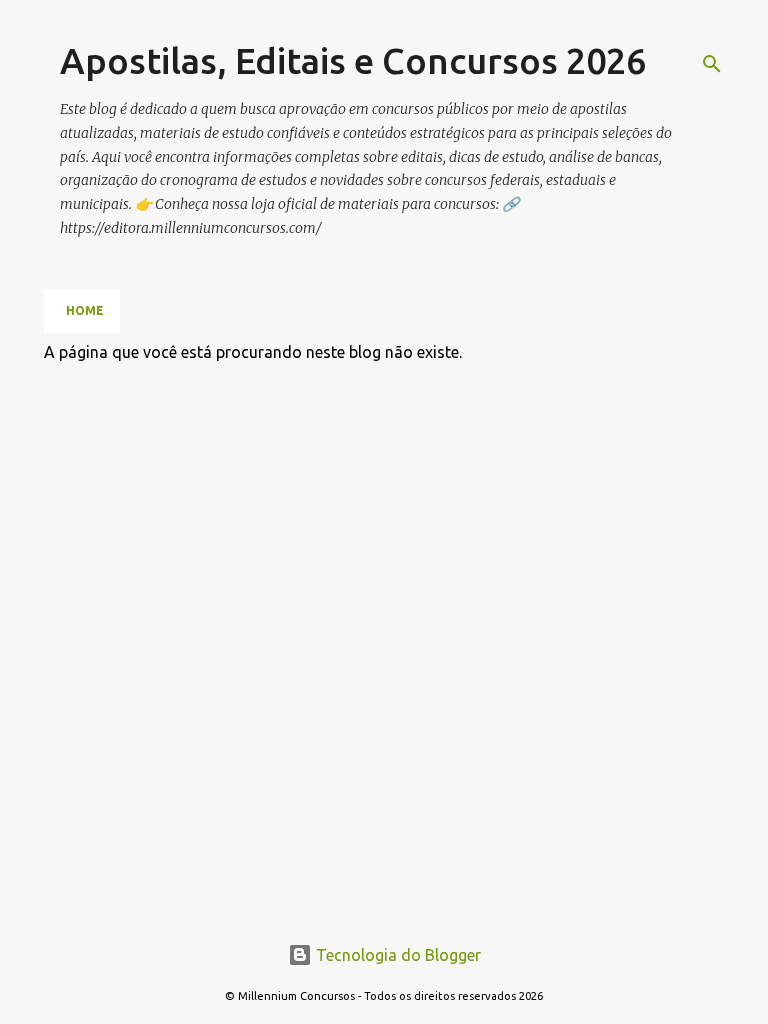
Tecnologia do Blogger (396, 955)
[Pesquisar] (712, 64)
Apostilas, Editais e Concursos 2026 (353, 60)
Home (85, 310)
